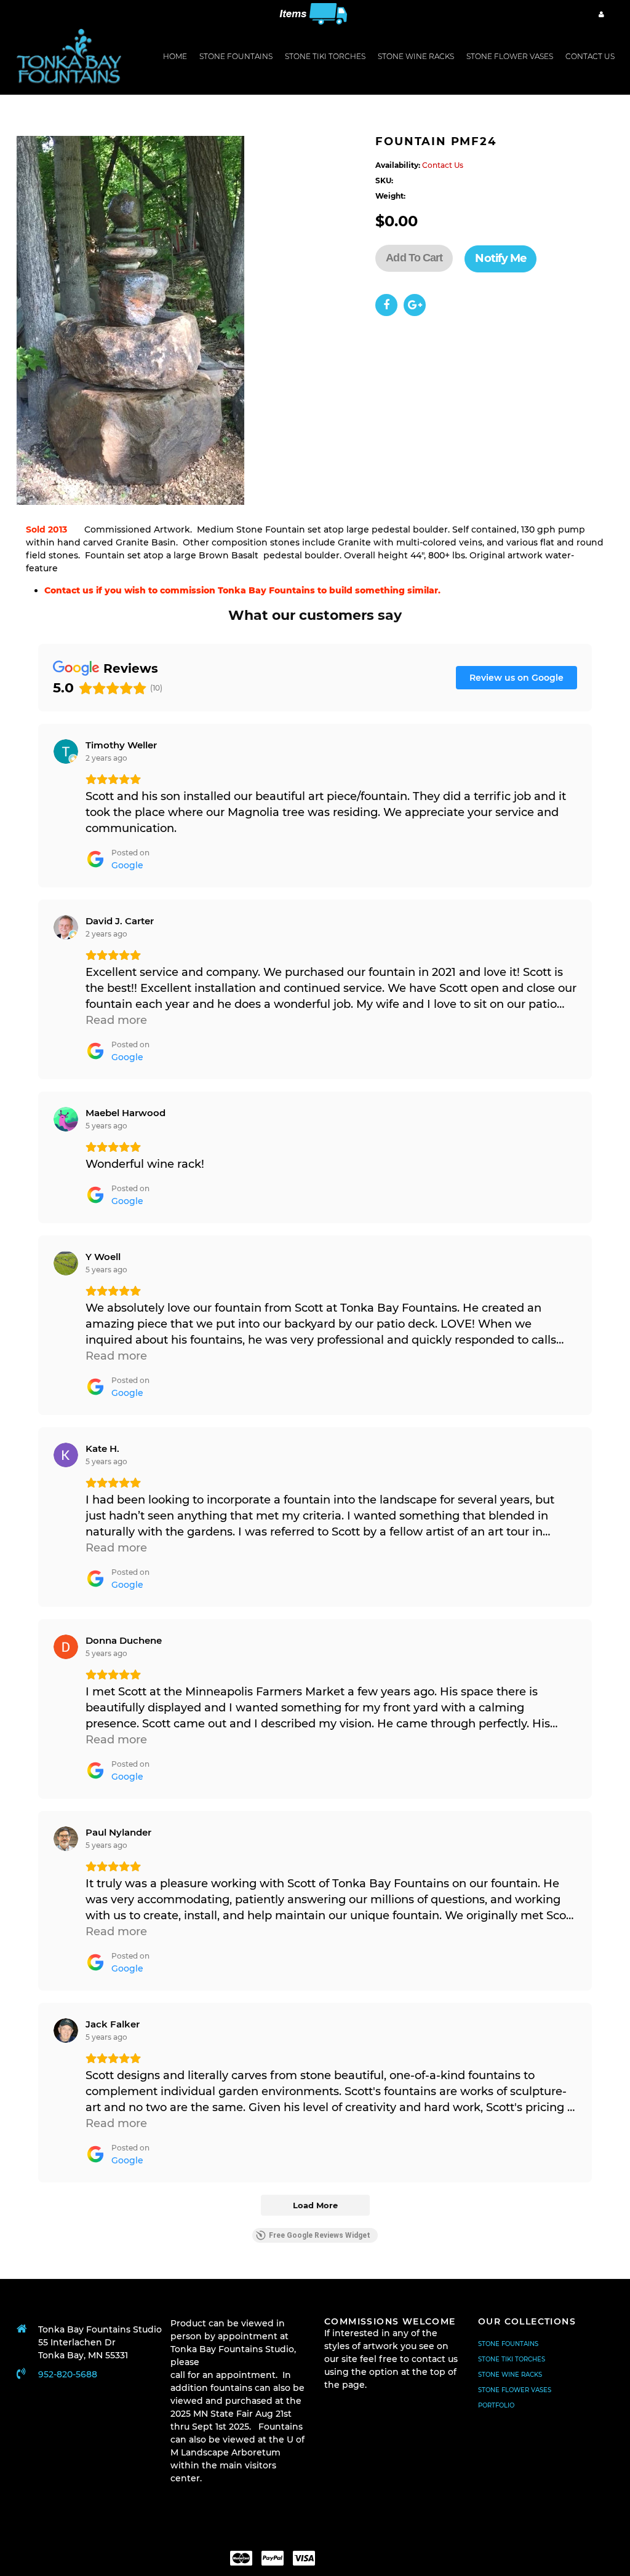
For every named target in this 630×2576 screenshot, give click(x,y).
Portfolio (496, 2405)
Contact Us (590, 56)
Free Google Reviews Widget (320, 2235)
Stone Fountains (236, 56)
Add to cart (414, 258)
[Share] (386, 305)
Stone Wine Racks (510, 2375)
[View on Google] (66, 751)
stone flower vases (510, 56)
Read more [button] (116, 1020)
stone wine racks (416, 56)
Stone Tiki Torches (512, 2359)
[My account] (601, 14)
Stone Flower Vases (515, 2390)
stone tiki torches (325, 56)
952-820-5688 (68, 2374)
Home (175, 56)
